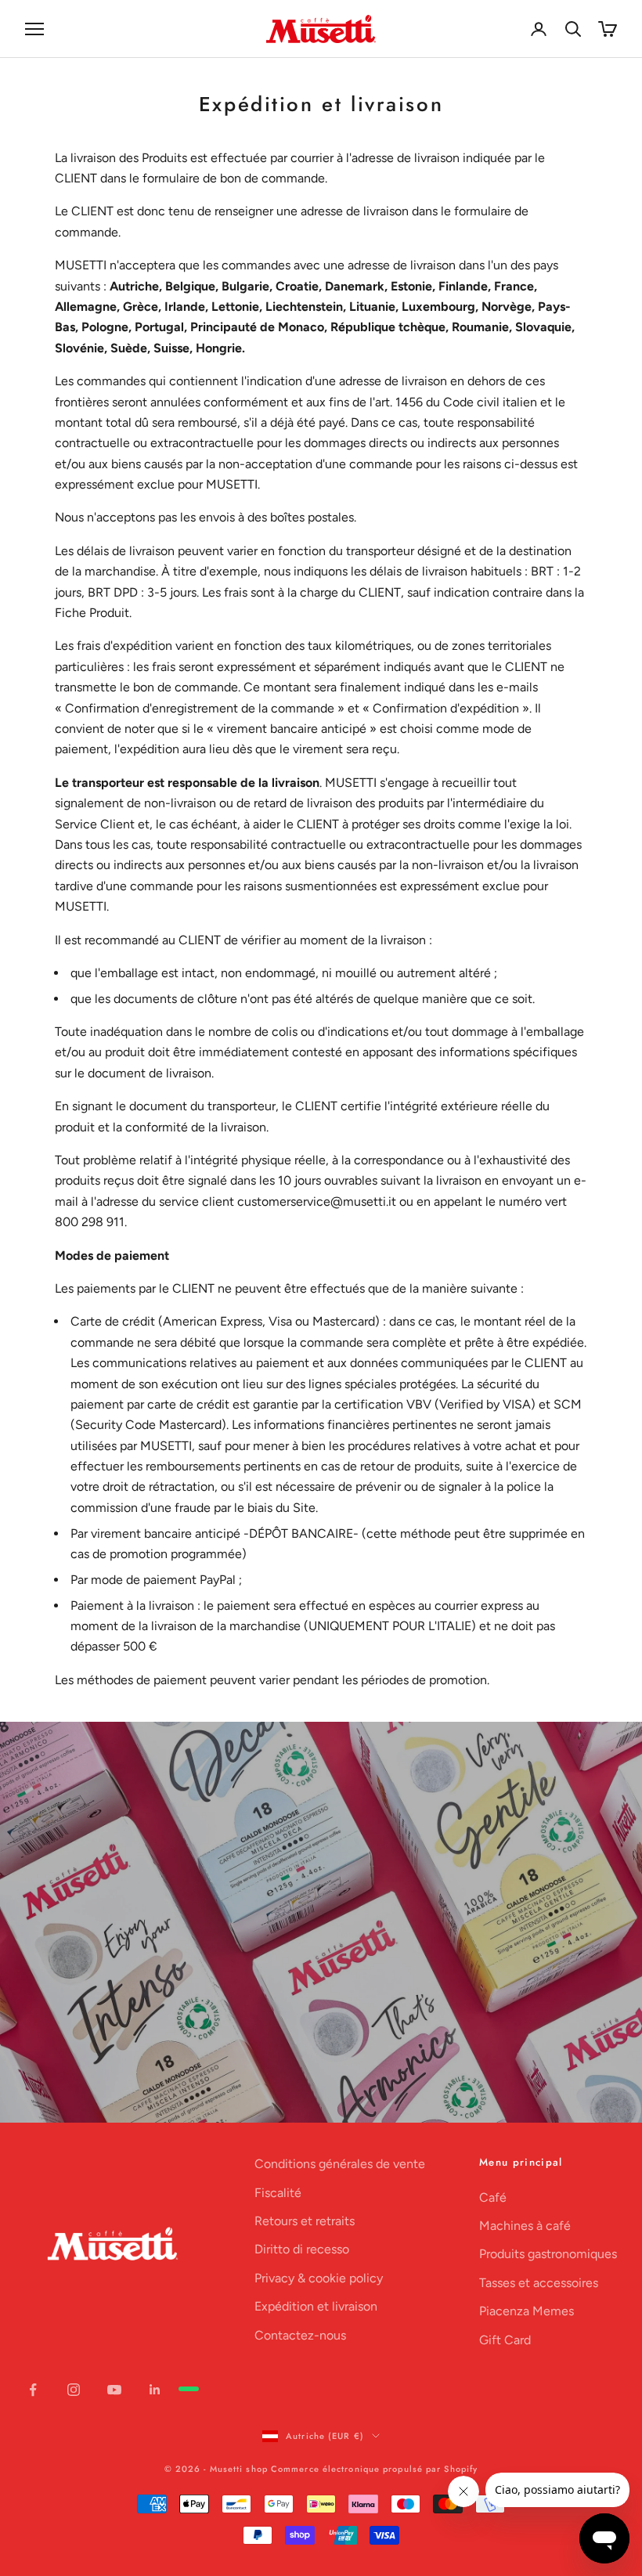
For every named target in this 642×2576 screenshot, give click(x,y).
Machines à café (525, 2226)
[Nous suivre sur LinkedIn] (155, 2390)
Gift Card (505, 2340)
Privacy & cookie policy (319, 2278)
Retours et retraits (305, 2221)
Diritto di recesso (302, 2249)
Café (493, 2197)
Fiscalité (278, 2193)
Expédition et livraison (316, 2306)
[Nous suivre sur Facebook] (33, 2390)
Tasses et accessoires (539, 2283)
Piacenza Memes (527, 2311)
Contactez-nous (300, 2335)
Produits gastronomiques (548, 2254)
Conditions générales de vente (340, 2164)
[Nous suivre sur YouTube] (114, 2390)
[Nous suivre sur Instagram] (74, 2390)
